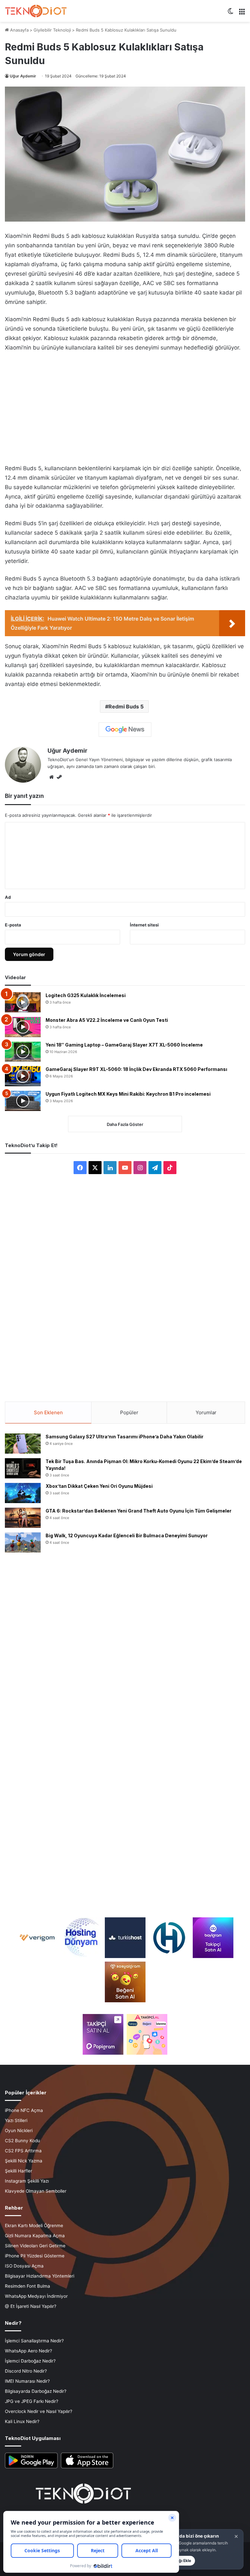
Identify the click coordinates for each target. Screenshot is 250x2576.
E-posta (13, 925)
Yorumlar (206, 1412)
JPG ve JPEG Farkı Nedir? (32, 2401)
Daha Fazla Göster (125, 1124)
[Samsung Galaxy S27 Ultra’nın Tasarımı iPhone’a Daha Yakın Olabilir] (23, 1444)
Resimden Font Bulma (28, 2286)
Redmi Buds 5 (126, 706)
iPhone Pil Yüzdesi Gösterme (35, 2256)
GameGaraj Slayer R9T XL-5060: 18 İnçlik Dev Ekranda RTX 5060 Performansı (136, 1069)
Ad (8, 897)
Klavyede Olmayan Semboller (36, 2191)
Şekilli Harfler (19, 2171)
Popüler (129, 1412)
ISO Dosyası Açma (24, 2266)
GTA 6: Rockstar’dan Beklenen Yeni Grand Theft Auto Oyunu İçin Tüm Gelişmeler (139, 1511)
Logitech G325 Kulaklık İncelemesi (86, 995)
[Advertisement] (125, 406)
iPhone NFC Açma (24, 2110)
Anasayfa (19, 30)
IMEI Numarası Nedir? (27, 2381)
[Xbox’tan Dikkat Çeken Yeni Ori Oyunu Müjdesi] (23, 1493)
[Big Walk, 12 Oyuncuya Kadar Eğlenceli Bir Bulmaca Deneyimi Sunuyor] (23, 1542)
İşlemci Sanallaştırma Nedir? (34, 2341)
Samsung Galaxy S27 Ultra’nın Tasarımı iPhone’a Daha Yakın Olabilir (125, 1437)
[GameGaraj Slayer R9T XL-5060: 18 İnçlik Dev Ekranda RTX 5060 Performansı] (23, 1076)
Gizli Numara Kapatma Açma (35, 2236)
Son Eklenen (48, 1412)
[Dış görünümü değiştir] (230, 14)
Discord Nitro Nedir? (26, 2371)
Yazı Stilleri (16, 2120)
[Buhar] (59, 777)
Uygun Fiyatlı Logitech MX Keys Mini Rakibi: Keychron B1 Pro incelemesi (128, 1094)
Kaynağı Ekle (179, 2561)
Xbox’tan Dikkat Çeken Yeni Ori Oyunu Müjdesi (99, 1486)
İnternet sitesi (144, 925)
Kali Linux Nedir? (22, 2421)
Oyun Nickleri (19, 2131)
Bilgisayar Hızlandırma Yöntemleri (40, 2276)
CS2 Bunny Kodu (22, 2141)
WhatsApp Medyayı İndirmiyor (36, 2296)
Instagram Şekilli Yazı (27, 2181)
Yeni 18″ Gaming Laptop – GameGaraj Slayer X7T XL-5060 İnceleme (124, 1045)
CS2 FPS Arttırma (23, 2151)
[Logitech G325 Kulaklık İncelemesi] (23, 1002)
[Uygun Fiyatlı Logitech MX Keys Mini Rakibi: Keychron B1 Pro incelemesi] (23, 1101)
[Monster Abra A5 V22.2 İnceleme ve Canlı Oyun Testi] (23, 1027)
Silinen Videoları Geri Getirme (35, 2246)
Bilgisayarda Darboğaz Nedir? (36, 2391)
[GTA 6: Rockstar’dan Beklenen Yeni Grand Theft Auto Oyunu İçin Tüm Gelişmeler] (23, 1518)
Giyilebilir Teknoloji (52, 30)
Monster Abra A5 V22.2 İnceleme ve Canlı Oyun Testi (107, 1020)
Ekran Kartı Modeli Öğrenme (34, 2226)
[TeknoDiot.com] (36, 11)
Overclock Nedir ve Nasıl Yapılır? (39, 2411)
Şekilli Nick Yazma (24, 2161)
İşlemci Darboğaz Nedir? (30, 2361)
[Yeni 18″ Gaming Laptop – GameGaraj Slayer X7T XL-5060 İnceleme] (23, 1052)
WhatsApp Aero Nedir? (28, 2351)
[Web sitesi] (51, 777)
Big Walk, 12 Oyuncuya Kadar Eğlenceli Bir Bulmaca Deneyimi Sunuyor (127, 1535)
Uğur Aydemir (23, 76)
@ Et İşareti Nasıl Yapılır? (31, 2306)
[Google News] (125, 730)
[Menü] (242, 14)
